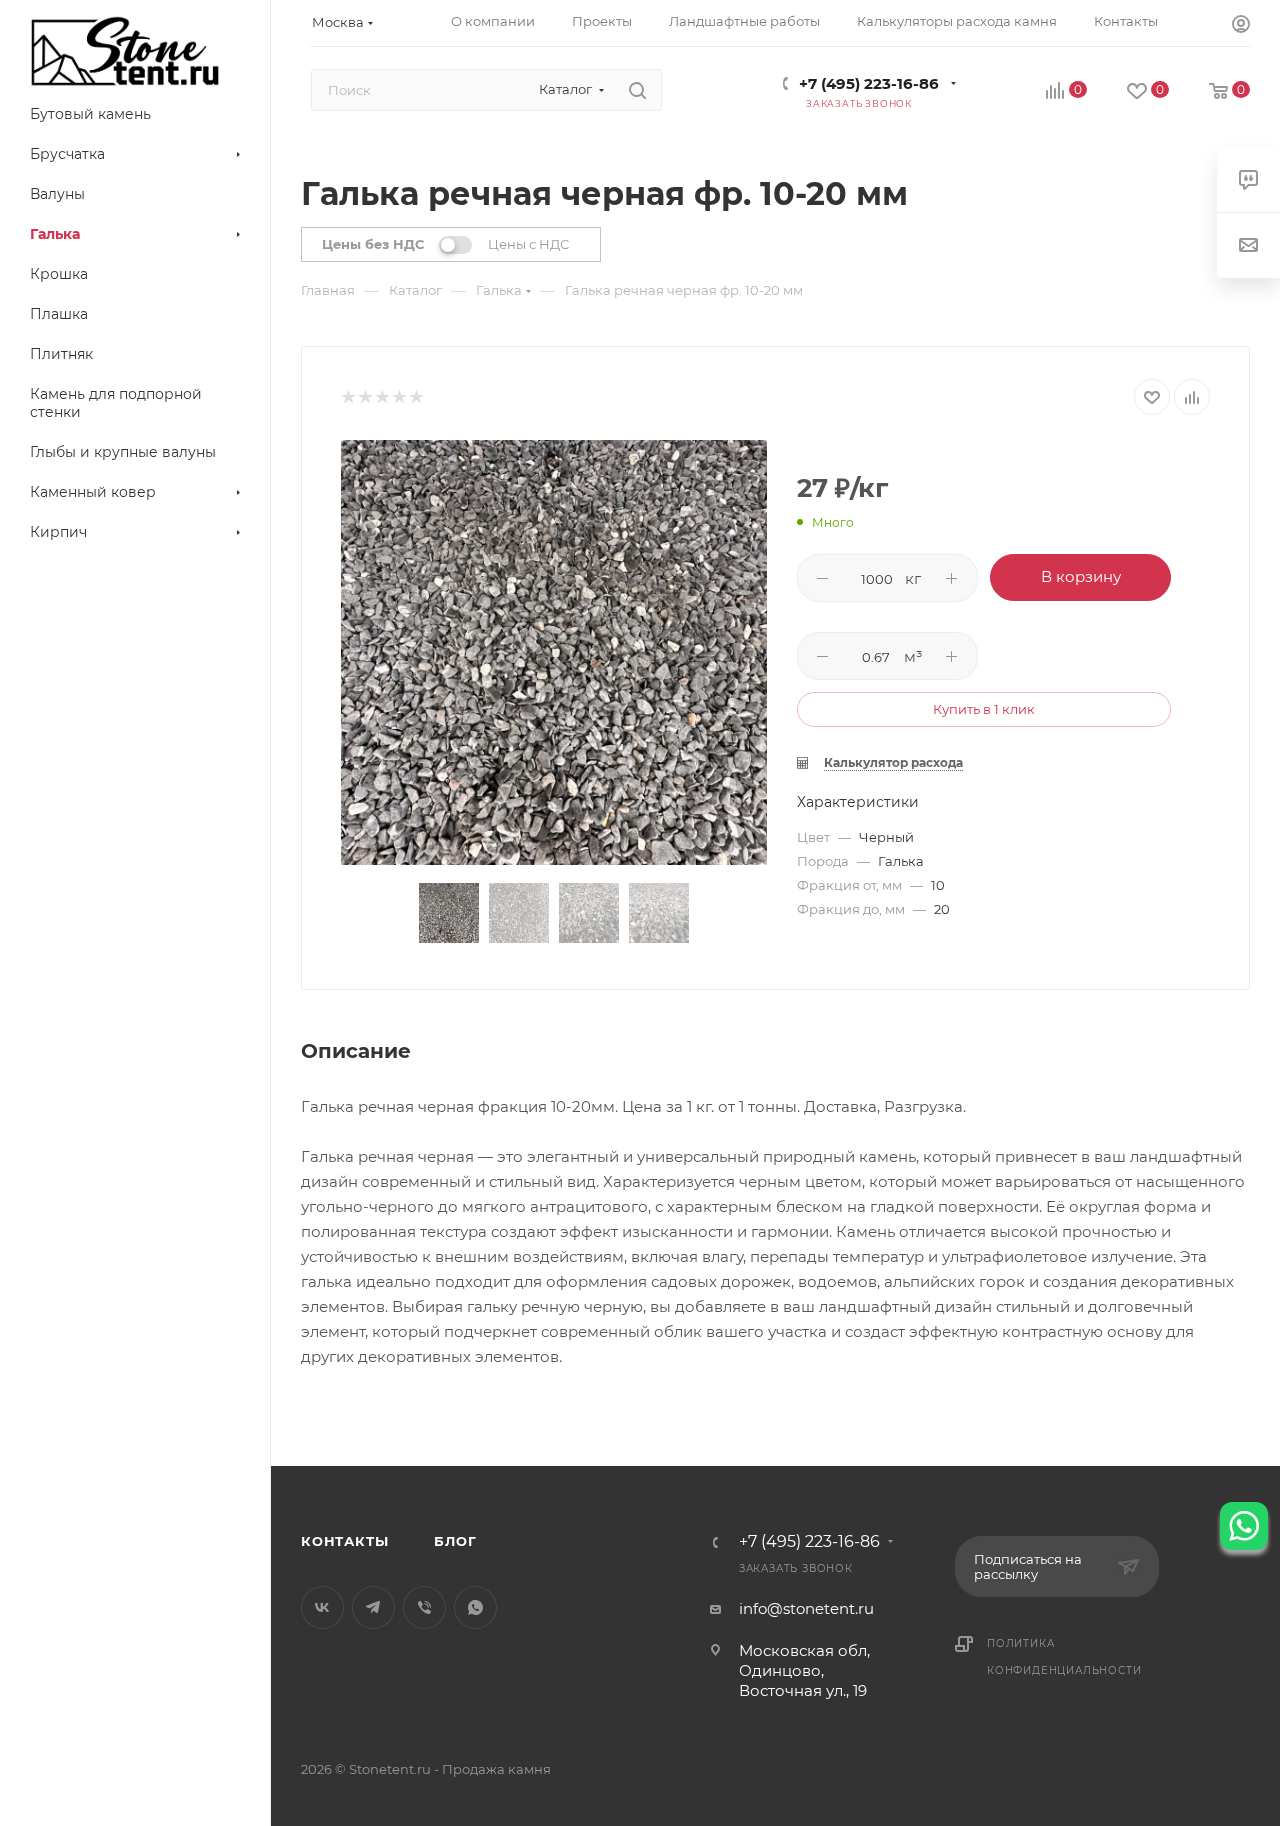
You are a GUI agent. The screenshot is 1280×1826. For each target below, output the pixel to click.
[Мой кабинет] (1241, 26)
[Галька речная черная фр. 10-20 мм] (554, 653)
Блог (455, 1541)
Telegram (373, 1607)
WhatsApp (475, 1607)
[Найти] (637, 90)
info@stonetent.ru (806, 1608)
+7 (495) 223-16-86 (869, 83)
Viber (424, 1607)
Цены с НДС (528, 244)
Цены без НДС (373, 244)
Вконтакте (322, 1607)
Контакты (344, 1541)
